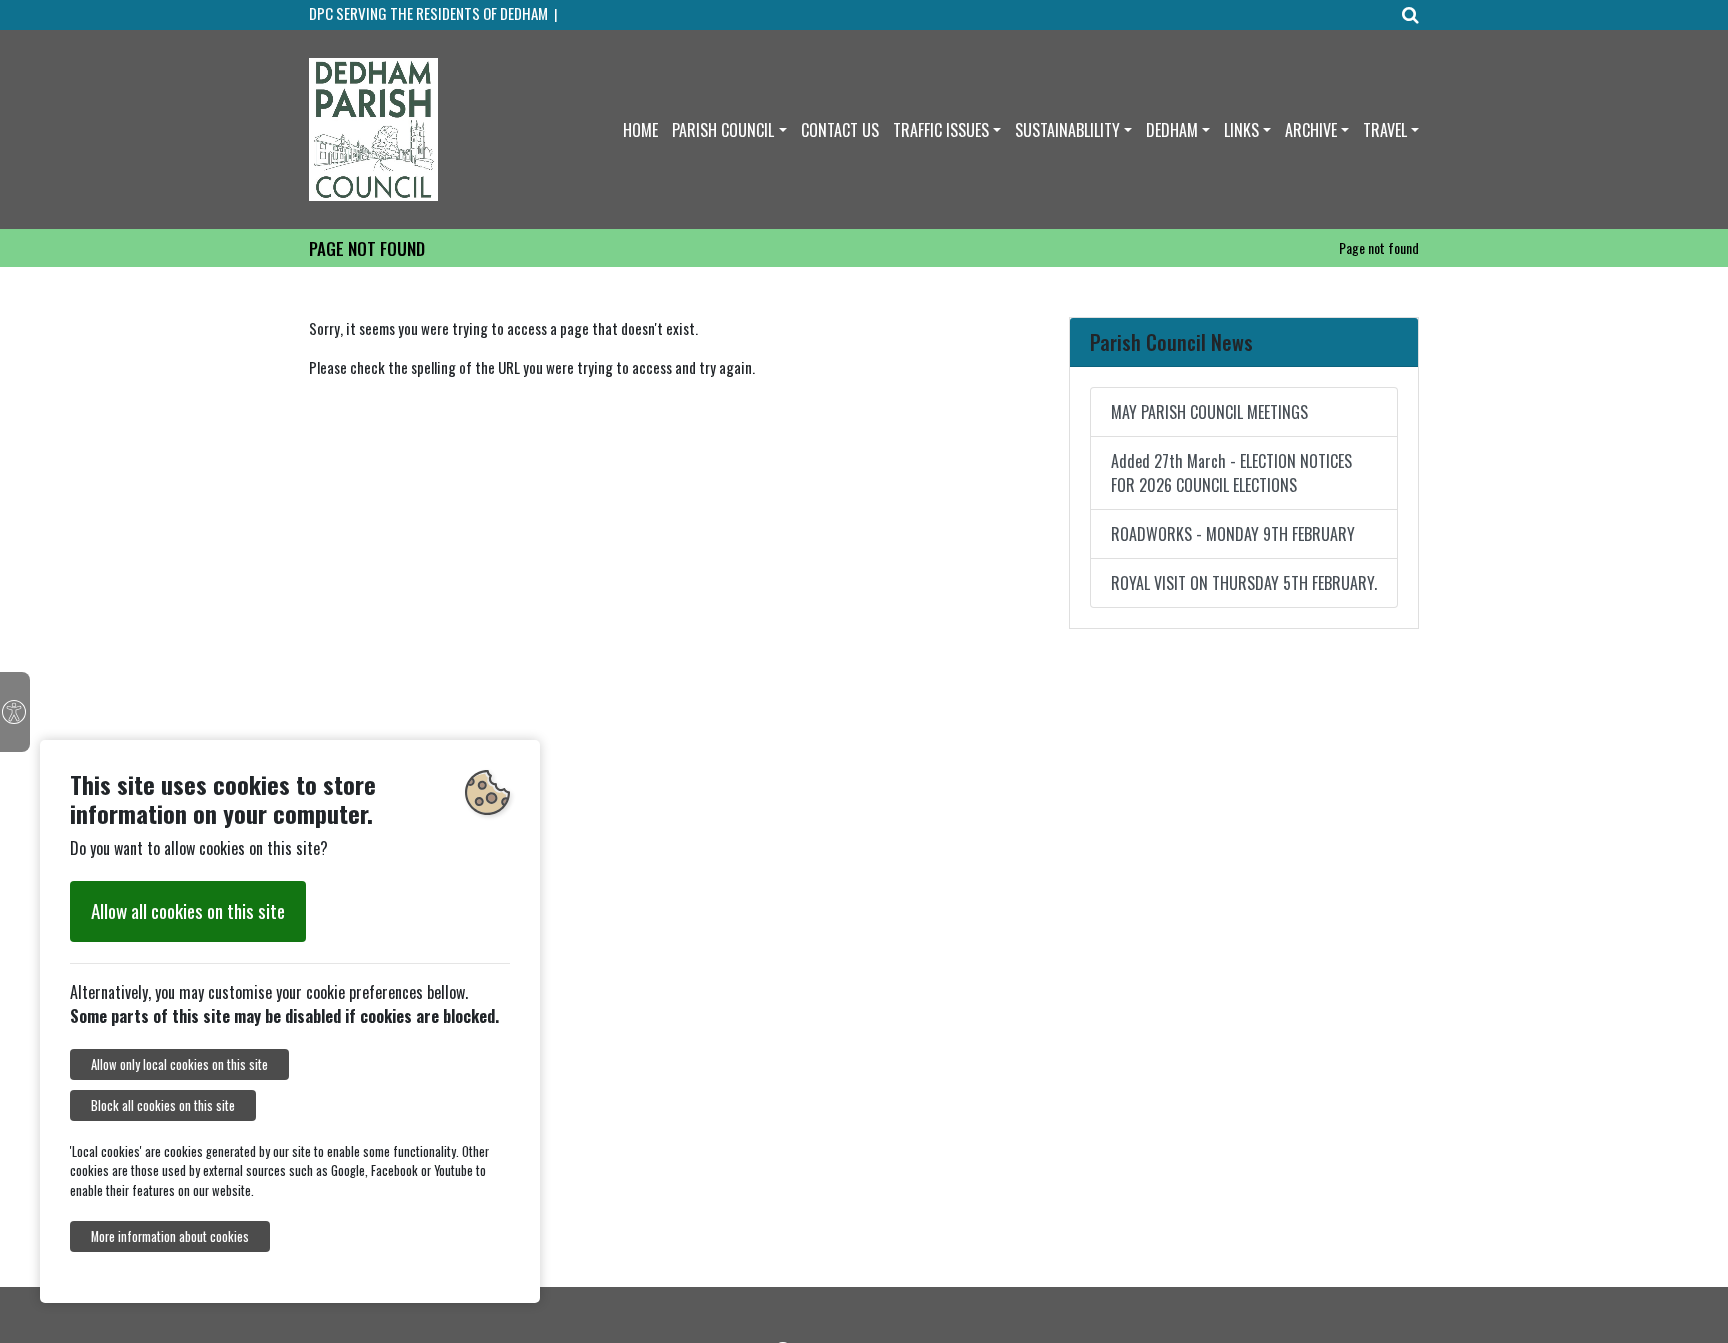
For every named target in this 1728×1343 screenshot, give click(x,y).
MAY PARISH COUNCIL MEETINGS (1209, 412)
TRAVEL (1385, 130)
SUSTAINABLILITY (1067, 130)
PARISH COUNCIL (723, 130)
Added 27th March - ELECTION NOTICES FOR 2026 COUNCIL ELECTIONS (1231, 473)
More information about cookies (170, 1236)
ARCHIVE (1311, 130)
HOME (640, 130)
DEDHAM (1172, 130)
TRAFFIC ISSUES (941, 130)
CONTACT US (840, 130)
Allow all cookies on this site (188, 910)
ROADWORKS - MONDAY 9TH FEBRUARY (1233, 534)
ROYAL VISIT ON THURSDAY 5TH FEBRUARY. (1244, 583)
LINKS (1241, 130)
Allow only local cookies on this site (179, 1064)
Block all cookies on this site (163, 1105)
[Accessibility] (15, 712)
